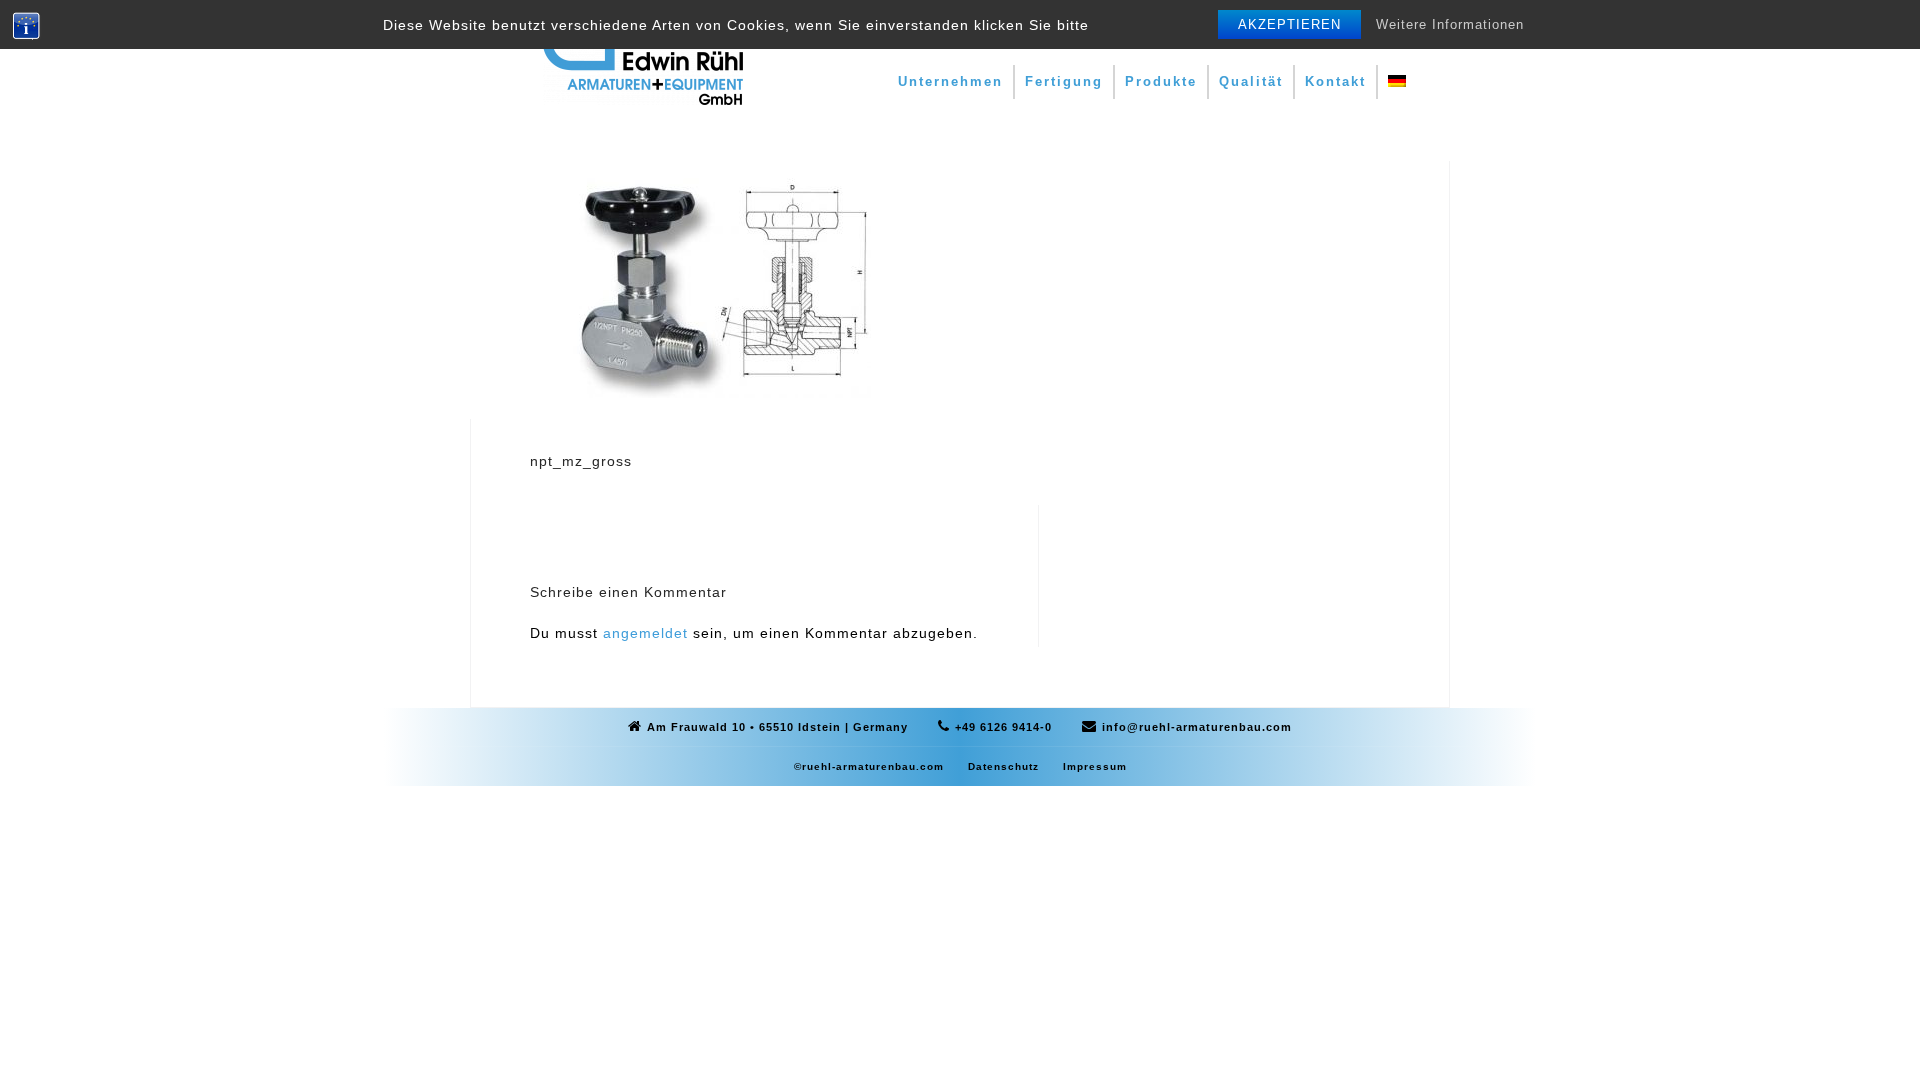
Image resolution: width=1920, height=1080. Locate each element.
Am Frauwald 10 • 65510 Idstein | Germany (777, 727)
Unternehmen (950, 81)
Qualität (1251, 81)
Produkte (1161, 81)
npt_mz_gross (581, 461)
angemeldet (645, 633)
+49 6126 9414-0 (1003, 727)
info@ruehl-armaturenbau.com (1197, 727)
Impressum (1095, 766)
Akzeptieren (1289, 24)
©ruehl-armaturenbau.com (869, 766)
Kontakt (1335, 81)
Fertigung (1064, 81)
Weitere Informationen (1450, 24)
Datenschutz (1003, 766)
